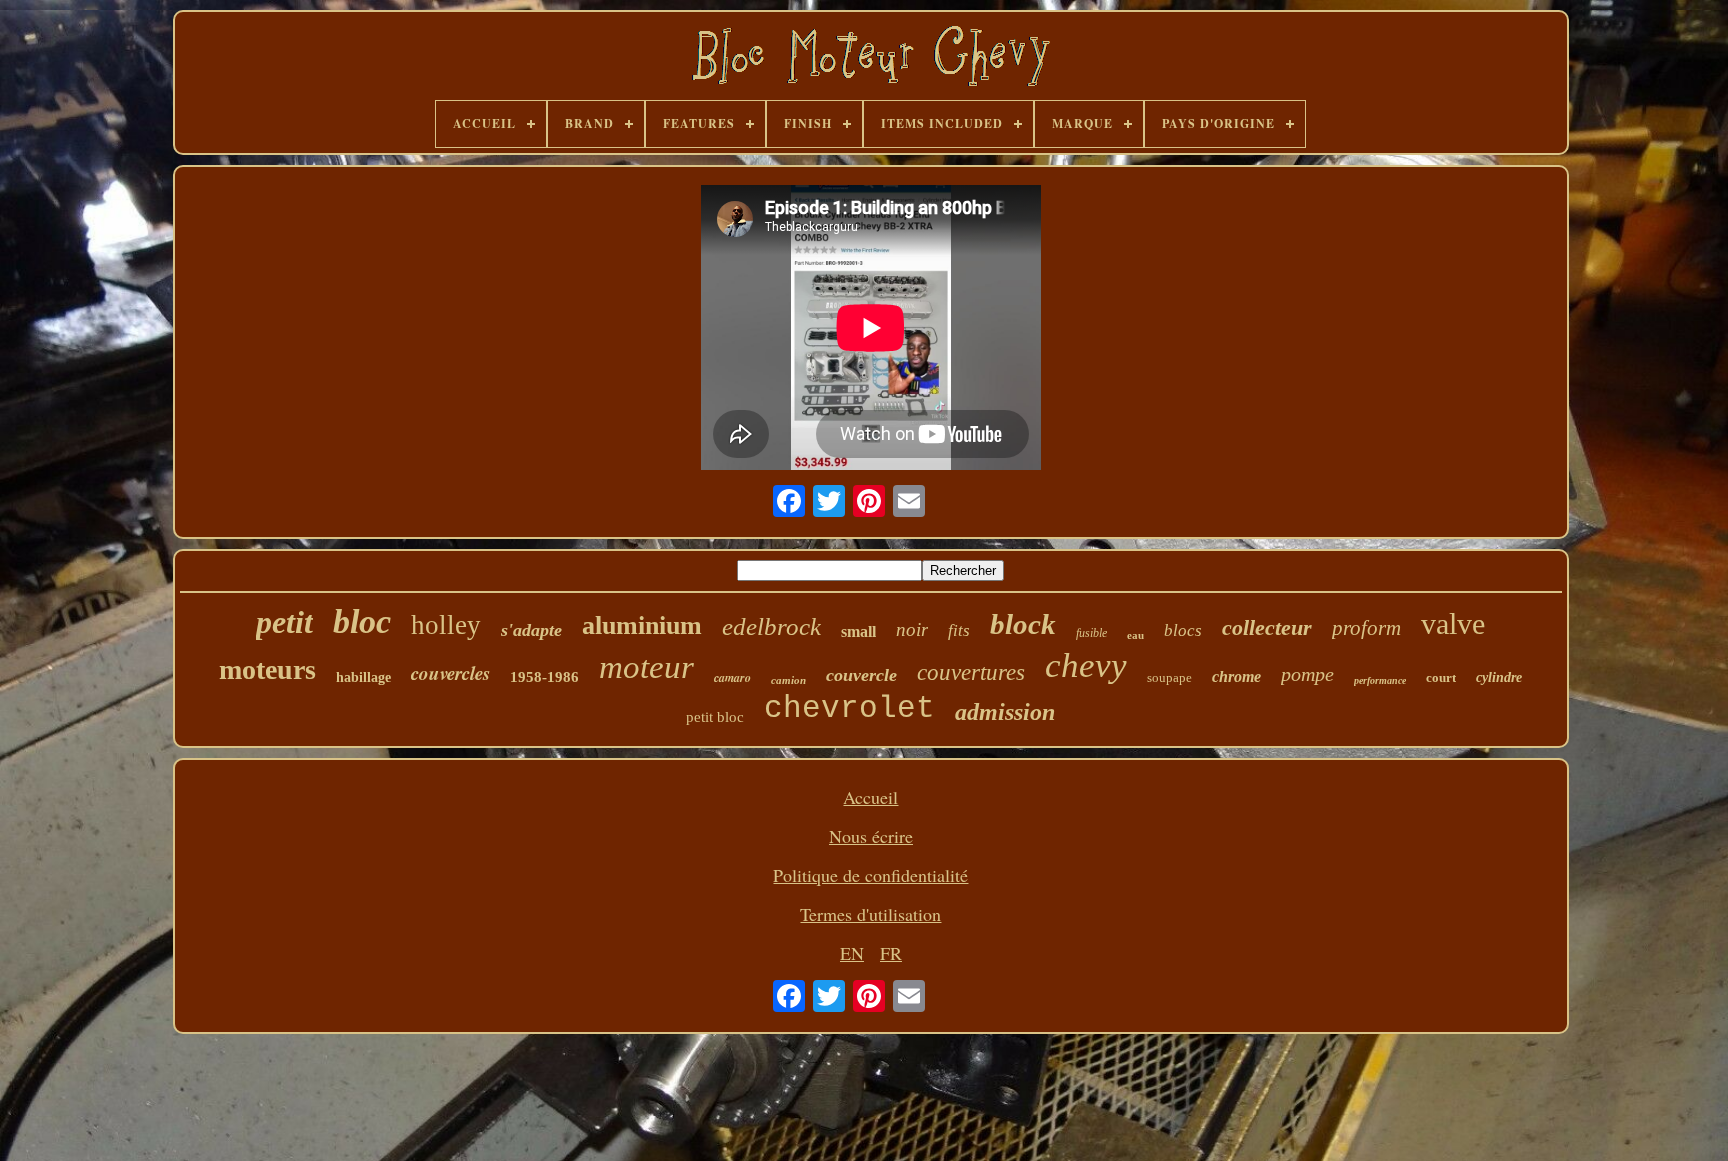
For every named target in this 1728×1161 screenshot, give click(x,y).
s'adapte (531, 630)
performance (1380, 680)
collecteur (1267, 627)
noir (912, 629)
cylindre (1499, 677)
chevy (1086, 665)
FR (891, 953)
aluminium (642, 625)
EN (852, 953)
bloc (362, 621)
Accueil (870, 797)
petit (284, 622)
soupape (1169, 677)
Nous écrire (871, 836)
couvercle (861, 675)
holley (446, 625)
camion (788, 680)
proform (1366, 628)
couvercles (450, 672)
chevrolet (849, 708)
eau (1135, 635)
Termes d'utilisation (870, 914)
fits (959, 630)
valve (1453, 623)
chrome (1236, 676)
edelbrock (771, 626)
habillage (363, 677)
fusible (1091, 633)
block (1023, 624)
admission (1005, 712)
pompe (1307, 674)
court (1441, 677)
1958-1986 (544, 677)
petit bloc (715, 717)
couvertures (971, 672)
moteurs (267, 669)
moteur (646, 667)
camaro (732, 677)
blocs (1183, 630)
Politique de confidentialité (870, 875)
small (858, 631)
